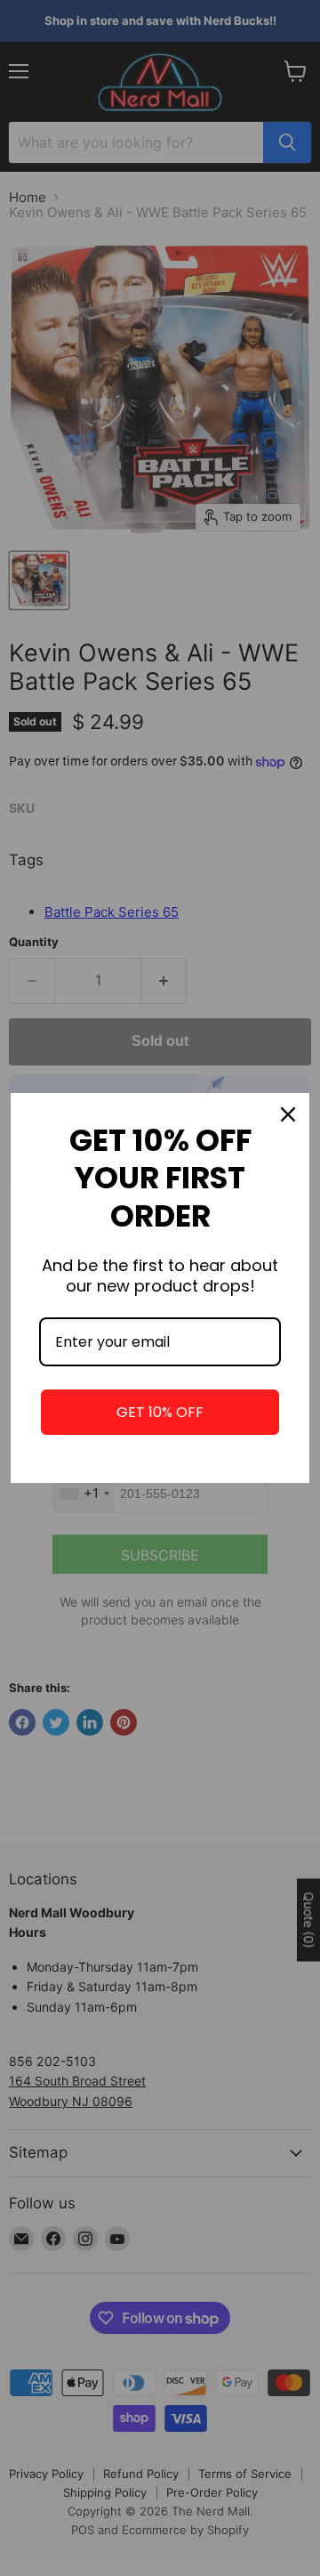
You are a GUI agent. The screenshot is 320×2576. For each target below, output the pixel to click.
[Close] (288, 1114)
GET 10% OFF (160, 1412)
